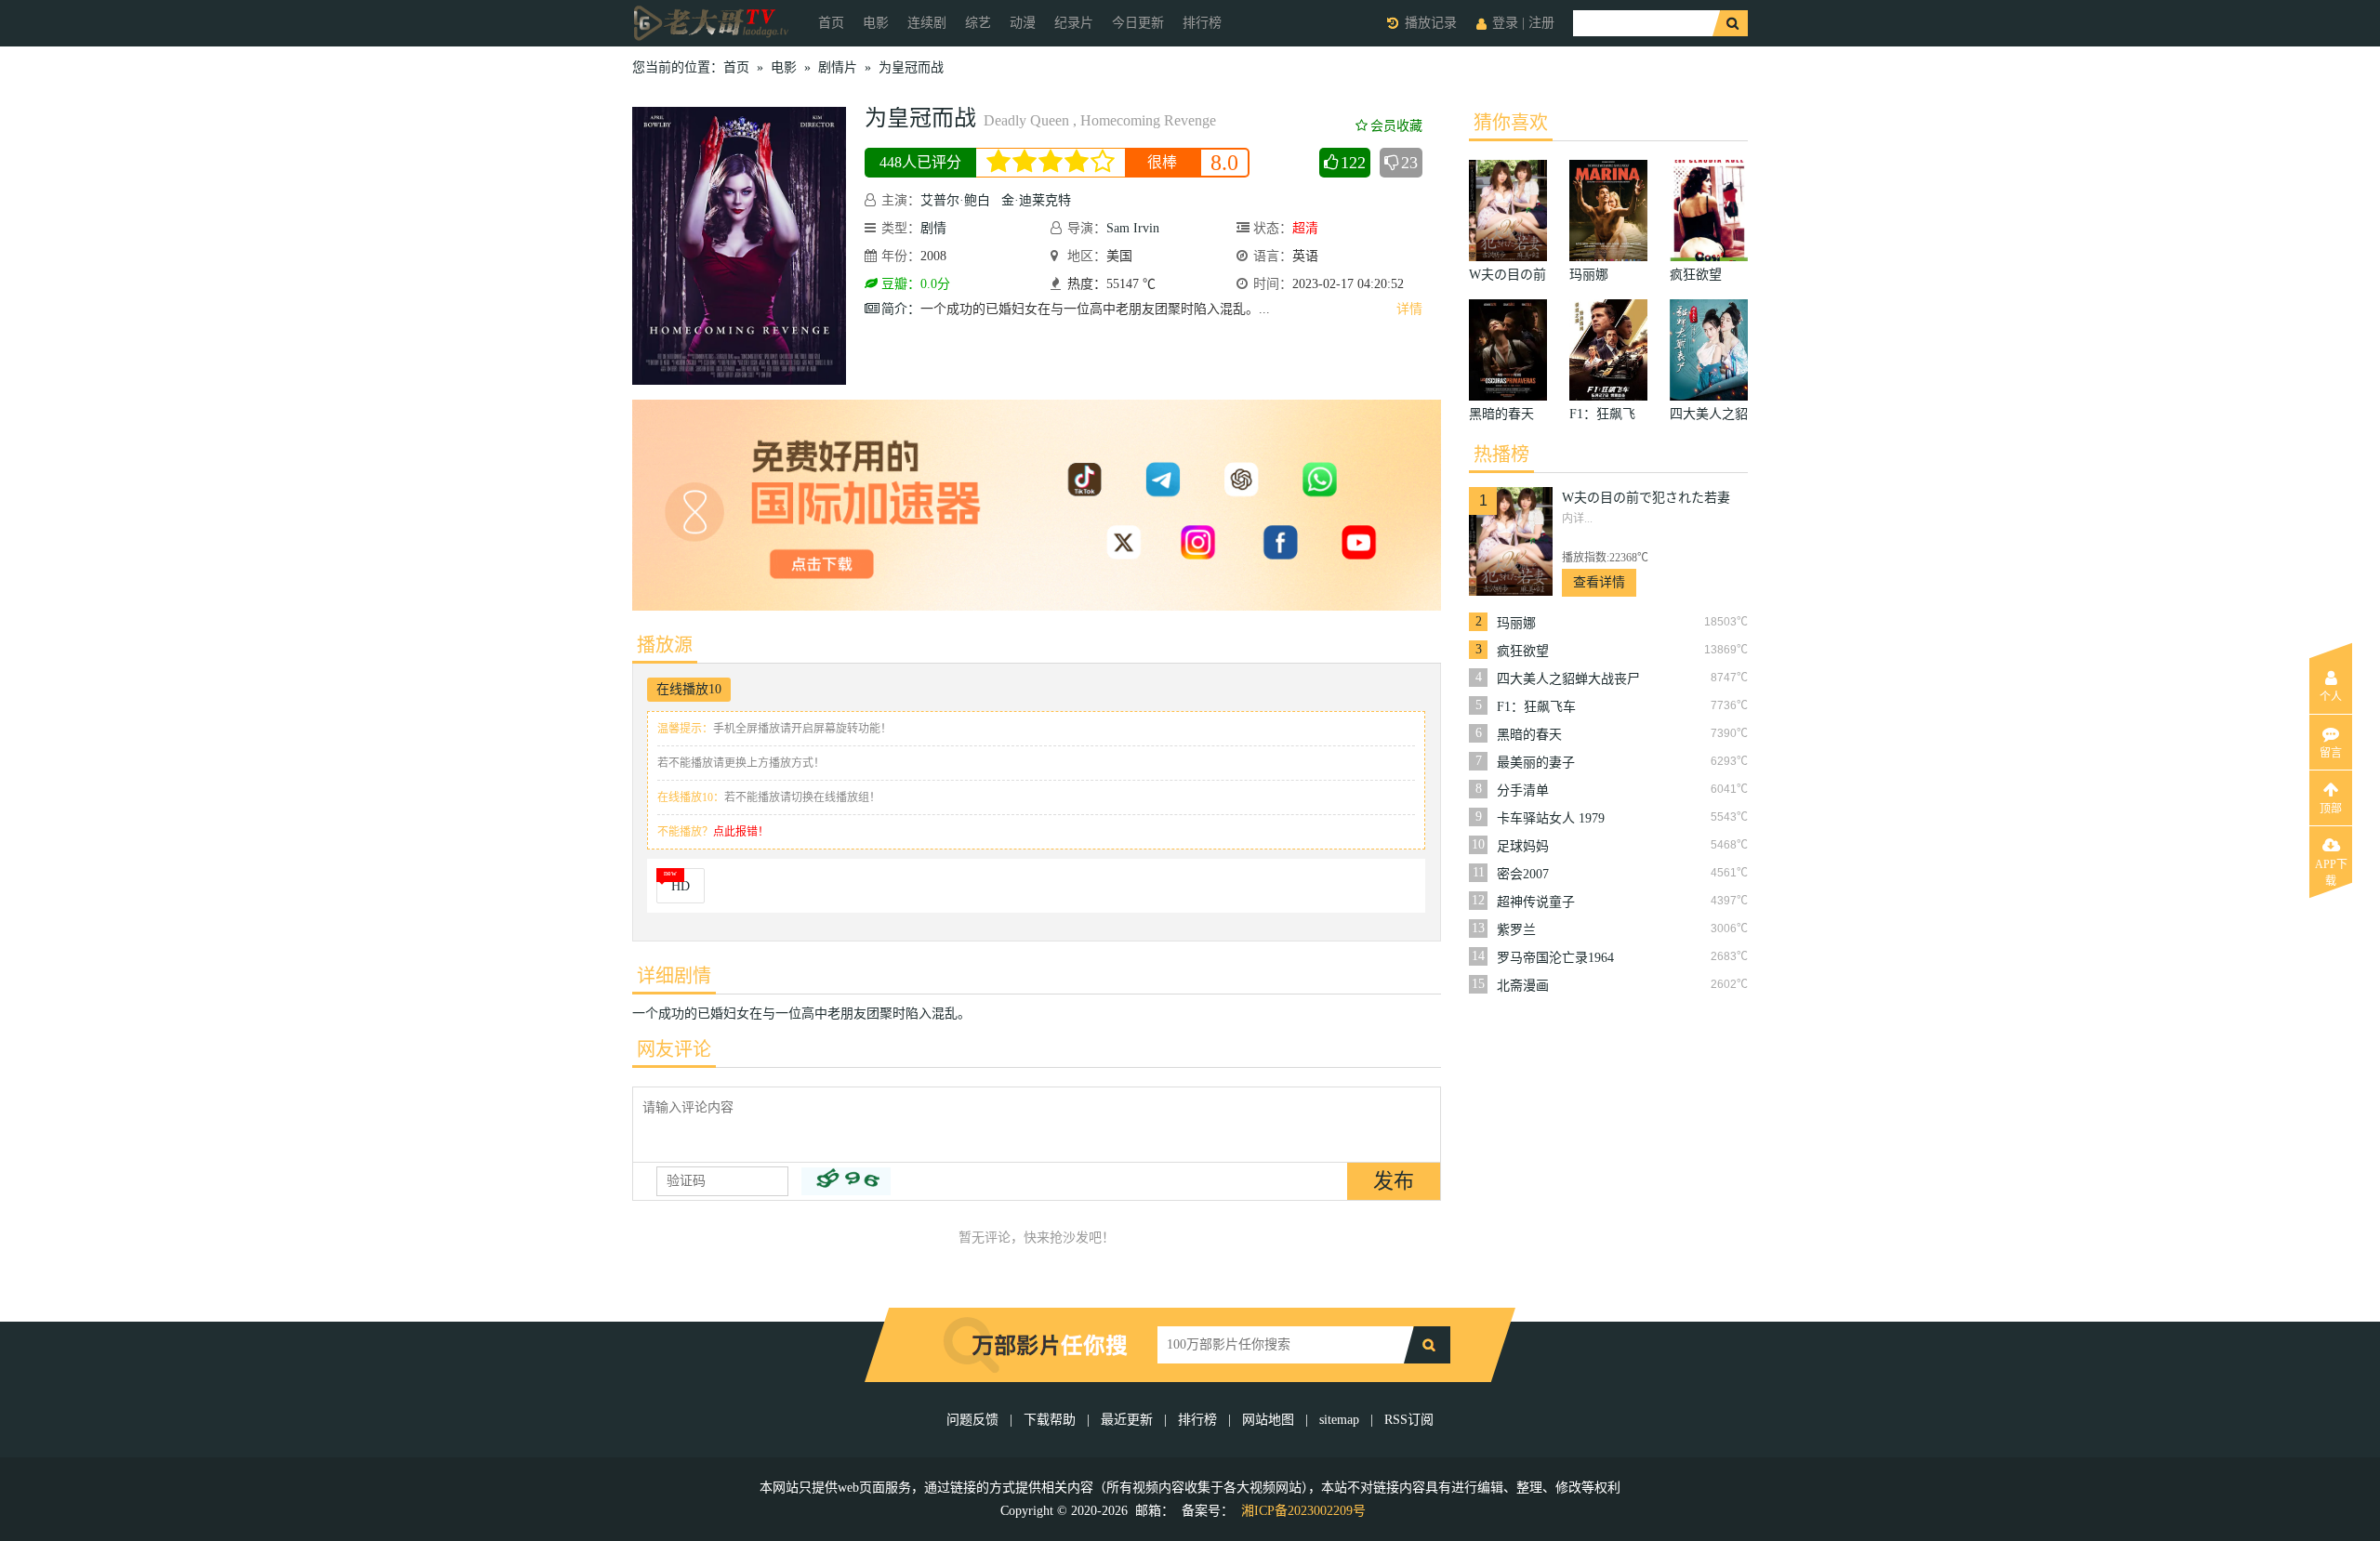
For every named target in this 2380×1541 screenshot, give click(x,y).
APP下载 (2331, 870)
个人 (2331, 697)
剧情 (933, 228)
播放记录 (1431, 23)
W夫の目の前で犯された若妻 (1646, 498)
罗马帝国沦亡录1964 (1555, 958)
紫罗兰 (1516, 930)
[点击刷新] (846, 1181)
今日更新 (1138, 23)
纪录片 (1074, 23)
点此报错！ (741, 832)
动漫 (1023, 23)
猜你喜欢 (1511, 123)
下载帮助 (1050, 1420)
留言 (2331, 753)
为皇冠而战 (911, 67)
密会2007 (1523, 874)
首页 (831, 23)
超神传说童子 (1536, 902)
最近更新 (1127, 1420)
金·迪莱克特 (1036, 200)
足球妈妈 (1523, 846)
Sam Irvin (1133, 228)
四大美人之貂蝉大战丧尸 (1568, 679)
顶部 (2331, 809)
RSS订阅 (1409, 1420)
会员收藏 (1396, 126)
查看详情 (1599, 582)
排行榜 (1202, 23)
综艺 (978, 23)
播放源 (665, 645)
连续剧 (927, 23)
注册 (1541, 23)
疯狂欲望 (1523, 651)
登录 (1505, 23)
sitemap (1339, 1420)
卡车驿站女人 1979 (1551, 818)
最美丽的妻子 (1536, 763)
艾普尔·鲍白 (955, 200)
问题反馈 (974, 1420)
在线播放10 (689, 689)
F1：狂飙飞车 (1536, 707)
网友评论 (674, 1049)
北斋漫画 (1523, 986)
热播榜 (1501, 454)
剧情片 (838, 67)
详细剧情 (674, 976)
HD (681, 886)
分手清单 (1523, 790)
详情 (1409, 309)
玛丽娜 (1516, 623)
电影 (876, 23)
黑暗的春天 (1529, 735)
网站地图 (1268, 1420)
